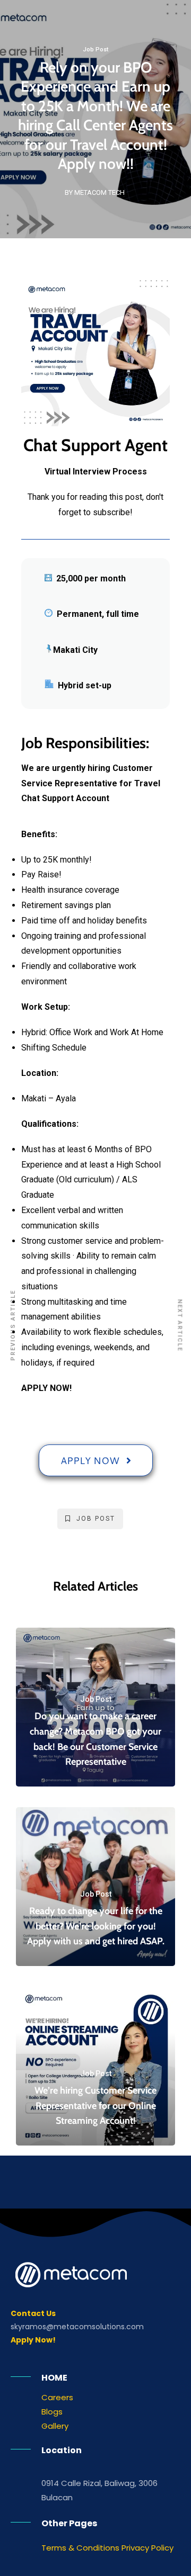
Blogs (52, 2412)
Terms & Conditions (80, 2548)
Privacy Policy (147, 2548)
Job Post (95, 50)
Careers (57, 2397)
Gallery (55, 2426)
